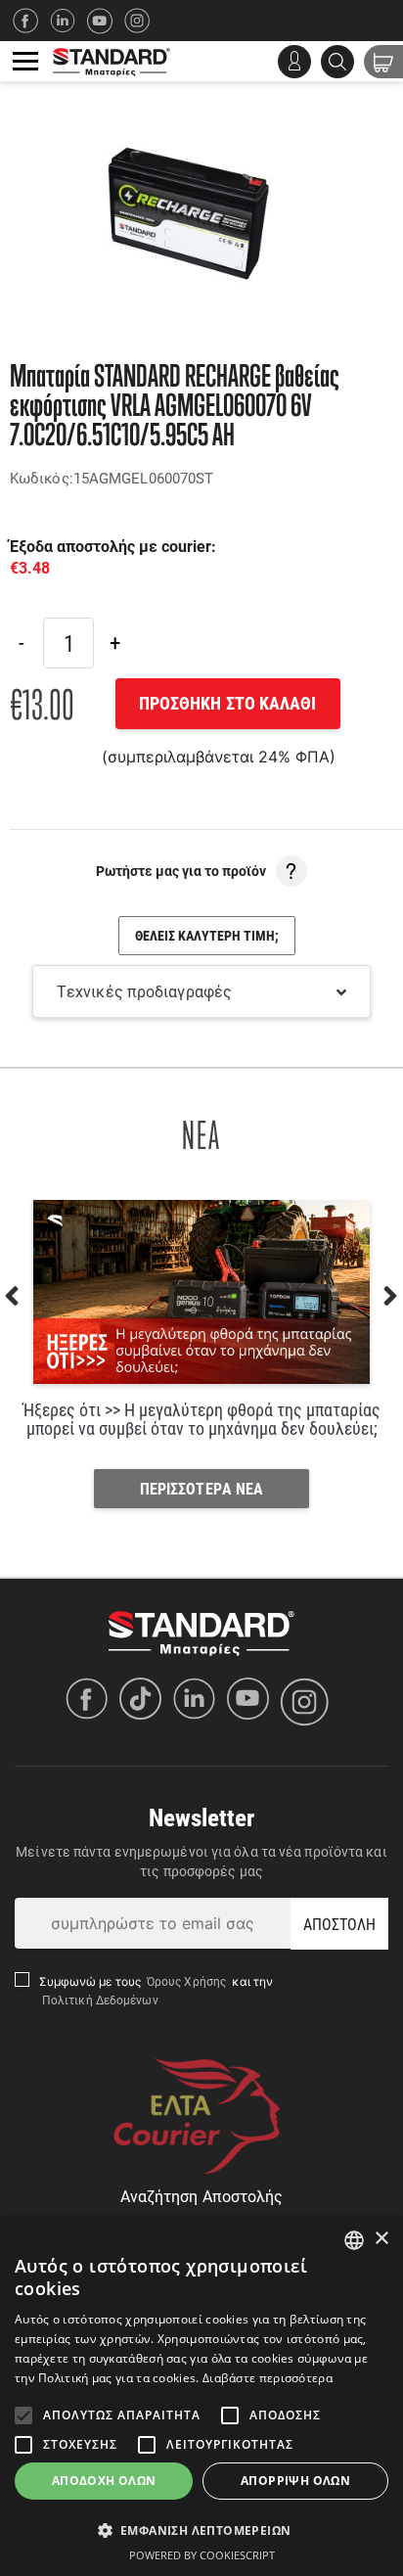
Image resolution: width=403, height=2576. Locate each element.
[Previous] (22, 643)
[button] (201, 2530)
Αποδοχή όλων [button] (104, 2481)
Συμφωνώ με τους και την (157, 1990)
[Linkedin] (68, 21)
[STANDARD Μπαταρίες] (112, 61)
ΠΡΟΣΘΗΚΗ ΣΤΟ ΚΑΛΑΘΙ (228, 703)
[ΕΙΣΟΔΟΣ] (294, 62)
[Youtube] (253, 1702)
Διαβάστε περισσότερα (268, 2378)
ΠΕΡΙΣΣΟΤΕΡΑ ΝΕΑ (202, 1488)
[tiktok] (145, 1702)
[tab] (201, 991)
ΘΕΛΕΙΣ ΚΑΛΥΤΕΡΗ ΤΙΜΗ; (207, 935)
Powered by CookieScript (202, 2555)
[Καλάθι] (383, 62)
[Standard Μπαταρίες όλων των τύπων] (201, 1632)
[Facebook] (31, 21)
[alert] (201, 2396)
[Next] (114, 643)
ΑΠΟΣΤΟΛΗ (340, 1924)
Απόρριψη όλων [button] (295, 2481)
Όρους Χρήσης (188, 1981)
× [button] (381, 2239)
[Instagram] (143, 21)
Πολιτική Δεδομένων (99, 2000)
